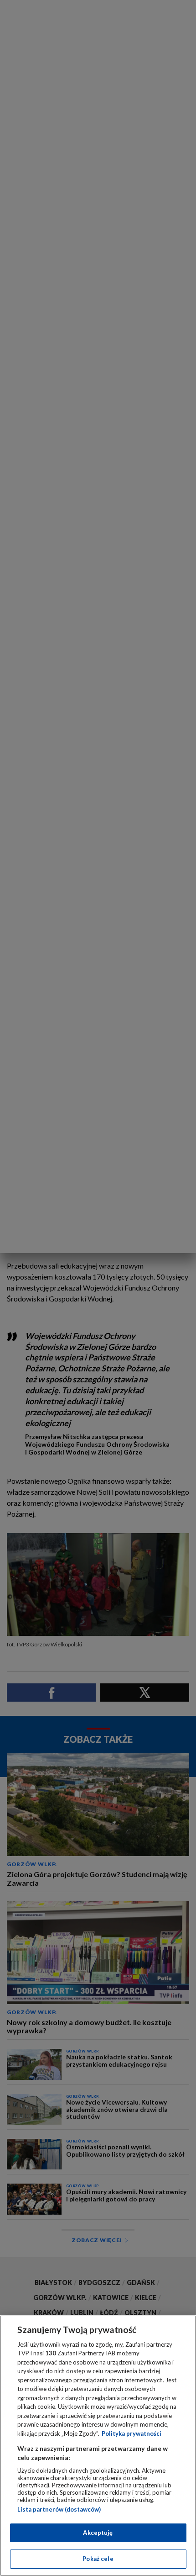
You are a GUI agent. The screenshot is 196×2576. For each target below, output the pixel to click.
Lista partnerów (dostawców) (59, 2509)
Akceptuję (98, 2533)
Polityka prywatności (132, 2433)
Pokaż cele (98, 2559)
